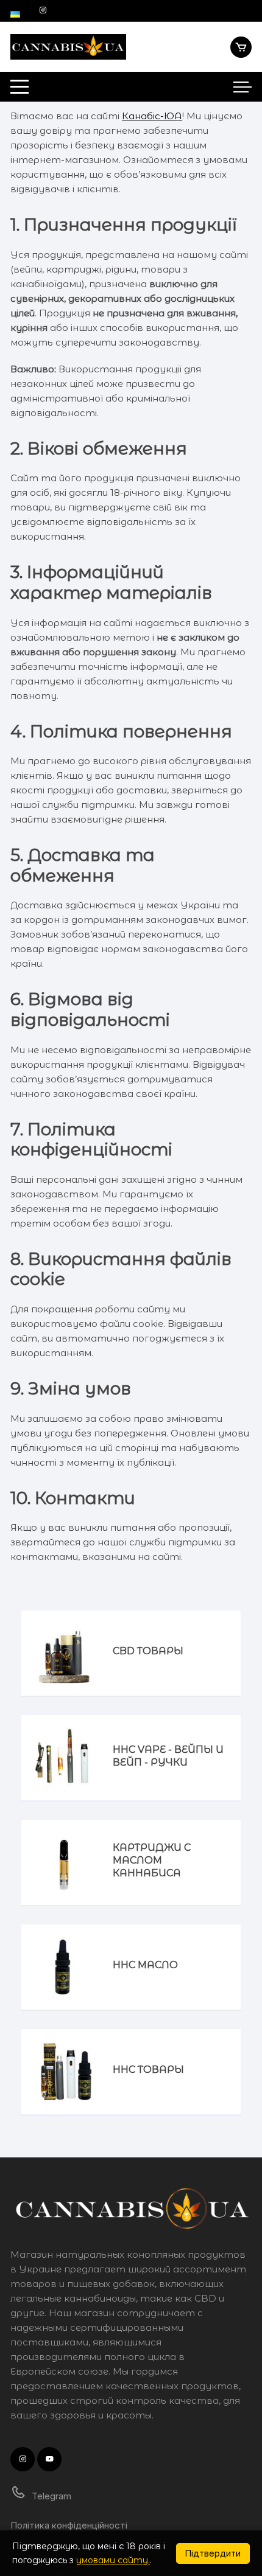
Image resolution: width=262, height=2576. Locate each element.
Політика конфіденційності (69, 2525)
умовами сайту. (113, 2560)
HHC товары (148, 2070)
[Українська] (15, 10)
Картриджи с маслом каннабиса (152, 1860)
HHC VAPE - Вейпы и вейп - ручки (168, 1756)
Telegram (50, 2496)
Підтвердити (213, 2553)
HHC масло (145, 1965)
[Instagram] (43, 10)
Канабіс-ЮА (152, 116)
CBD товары (148, 1651)
